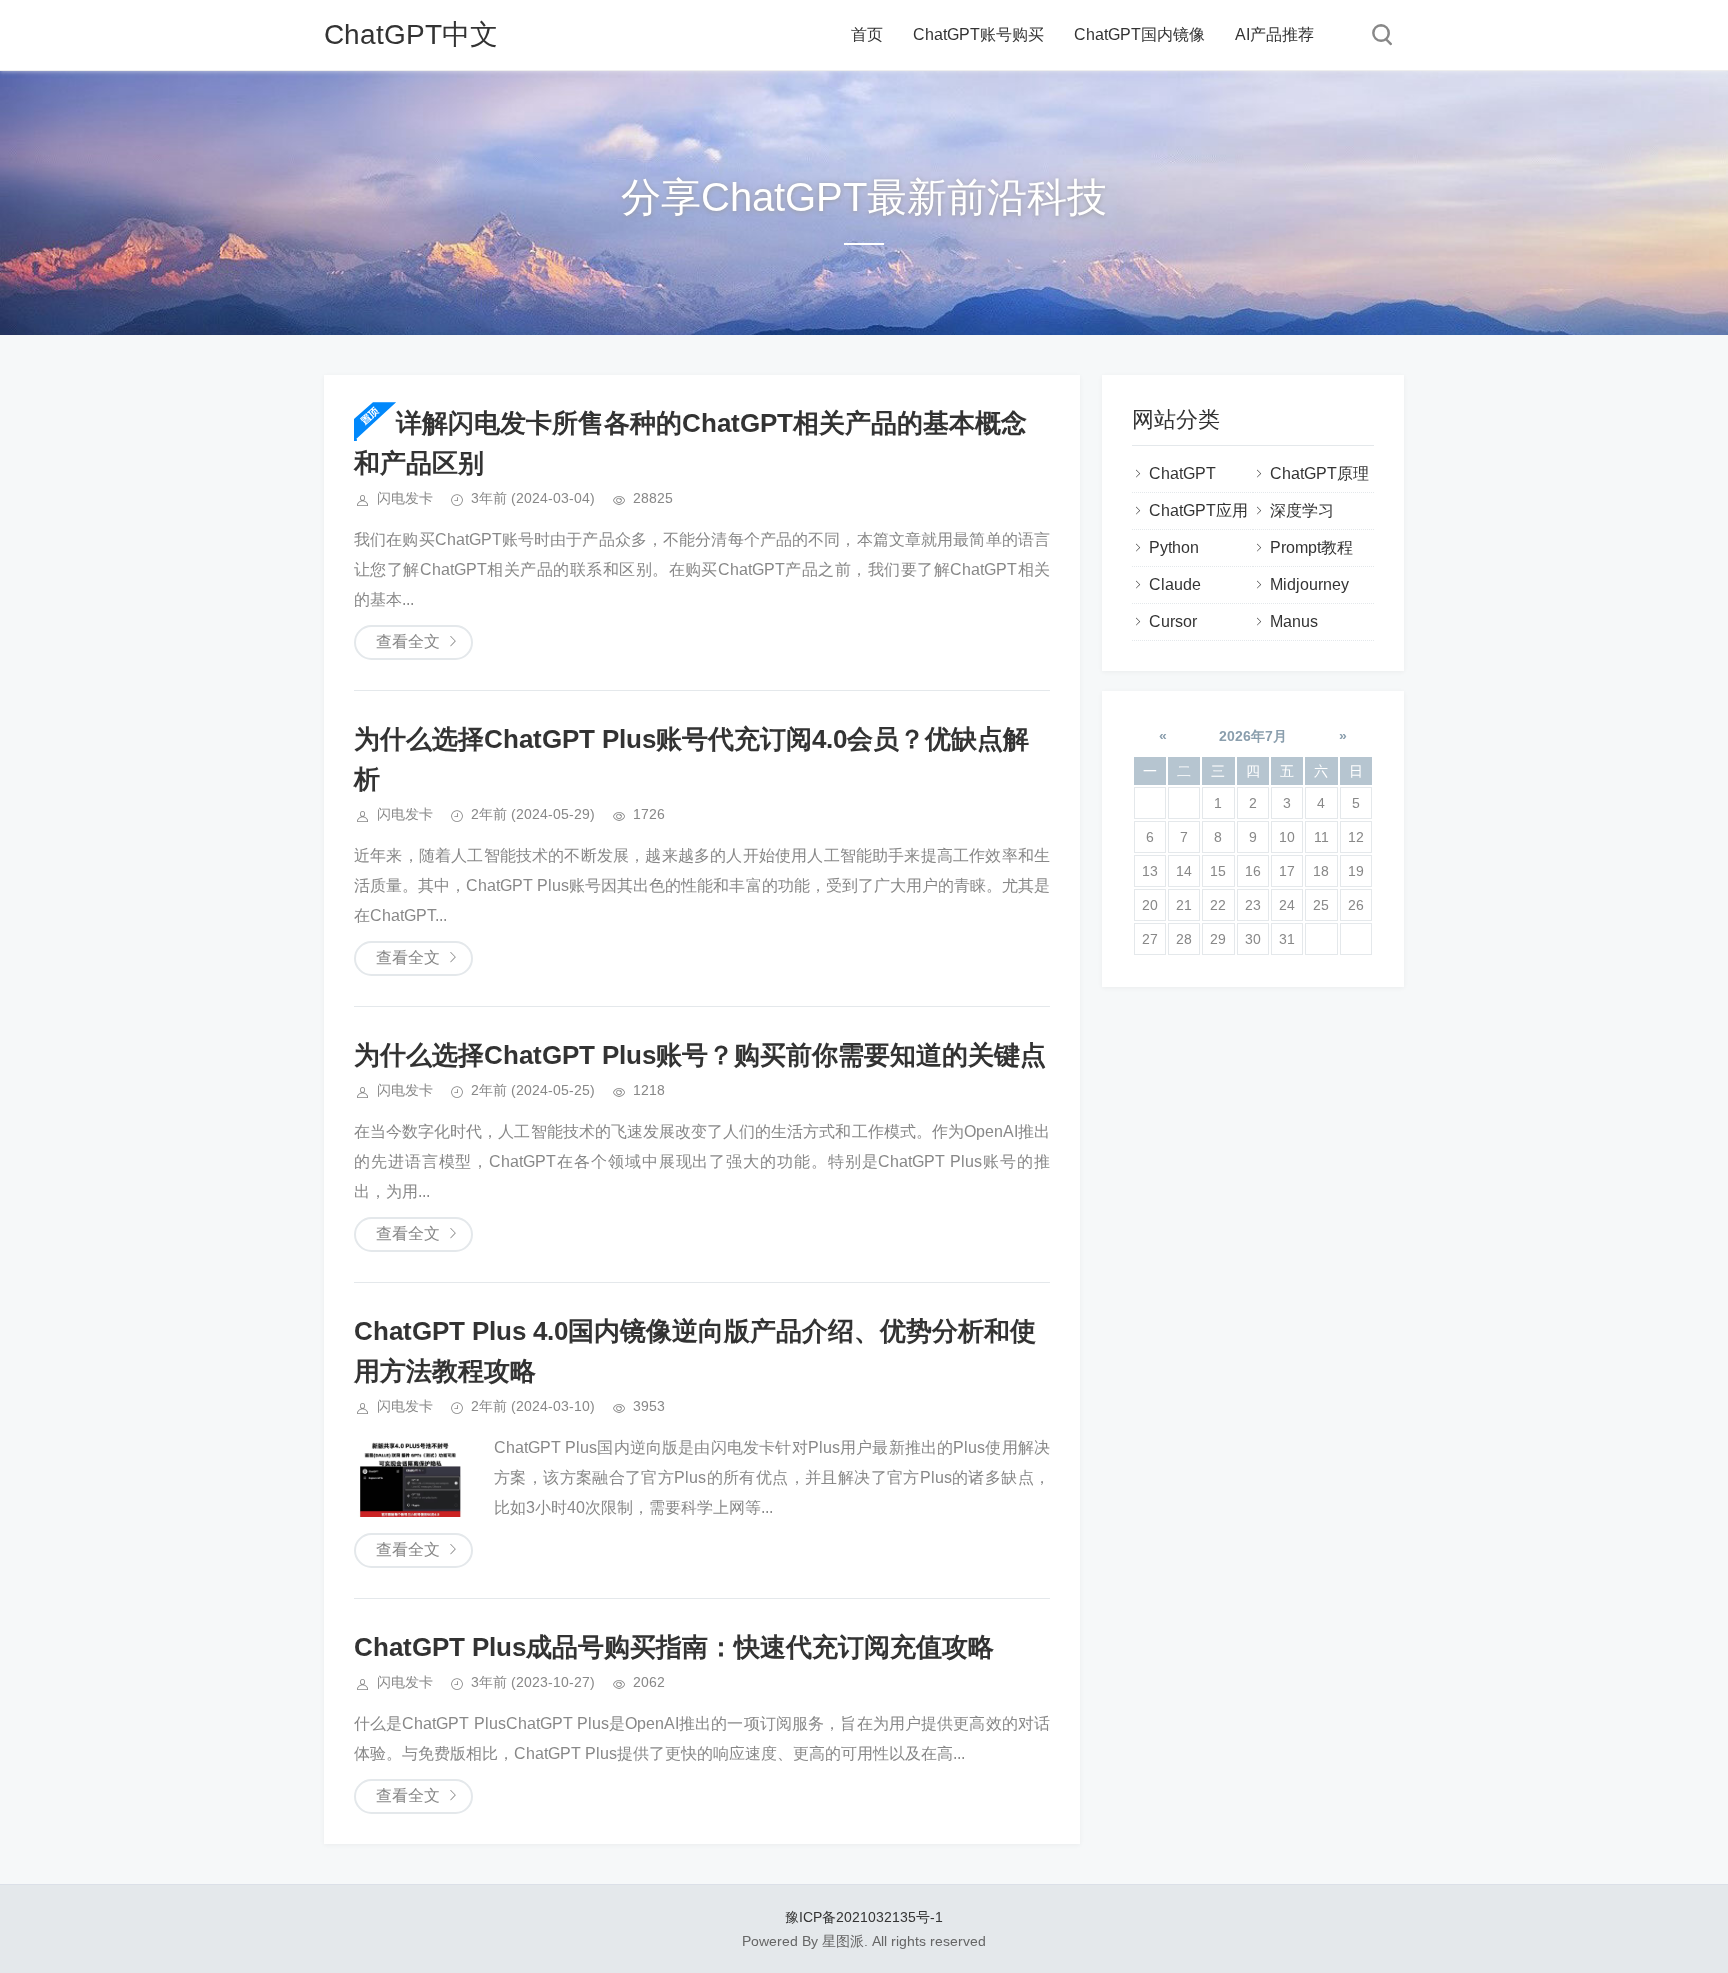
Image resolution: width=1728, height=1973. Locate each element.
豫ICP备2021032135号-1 (864, 1917)
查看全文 (408, 641)
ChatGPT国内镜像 (1139, 34)
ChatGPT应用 (1198, 510)
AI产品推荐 (1274, 34)
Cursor (1173, 621)
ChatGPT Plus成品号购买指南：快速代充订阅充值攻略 (674, 1647)
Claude (1175, 584)
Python (1174, 547)
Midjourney (1309, 584)
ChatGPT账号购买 (978, 34)
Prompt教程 (1311, 547)
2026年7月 (1253, 736)
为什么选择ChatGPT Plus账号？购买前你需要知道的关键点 (700, 1055)
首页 (867, 34)
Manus (1294, 621)
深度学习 (1302, 510)
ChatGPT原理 (1319, 473)
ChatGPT (1182, 473)
